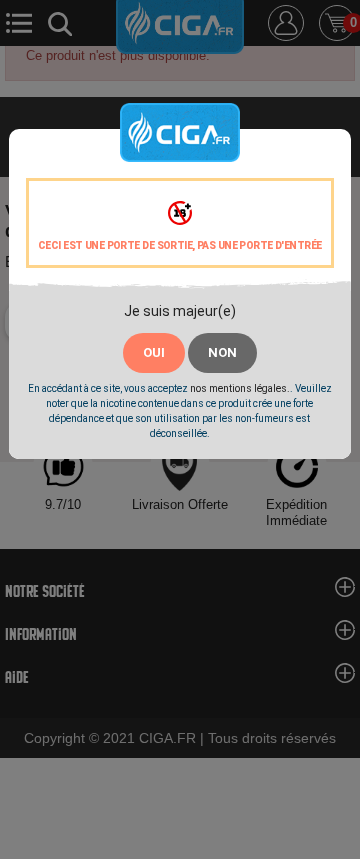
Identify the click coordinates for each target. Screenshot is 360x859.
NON (222, 352)
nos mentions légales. (240, 388)
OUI (154, 352)
